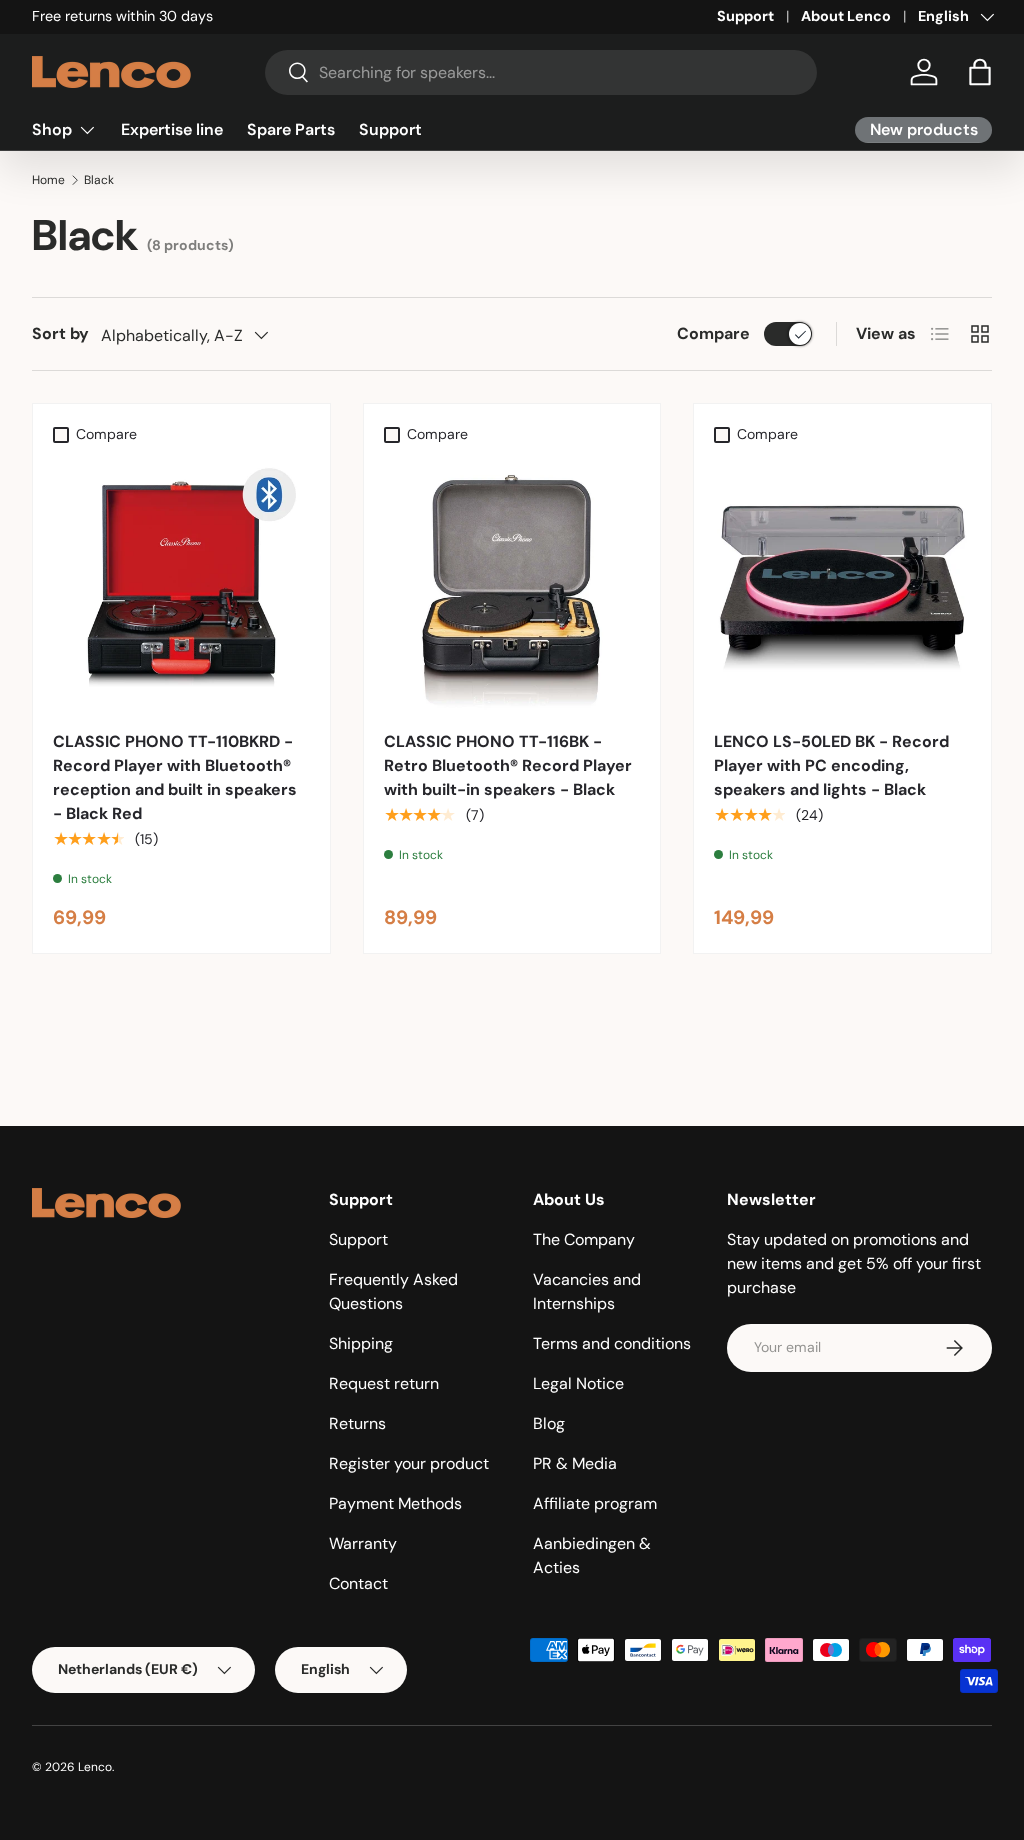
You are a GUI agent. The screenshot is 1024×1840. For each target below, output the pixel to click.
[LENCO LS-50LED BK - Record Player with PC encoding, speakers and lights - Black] (842, 581)
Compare (713, 333)
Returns (357, 1423)
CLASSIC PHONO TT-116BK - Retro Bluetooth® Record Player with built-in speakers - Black (508, 765)
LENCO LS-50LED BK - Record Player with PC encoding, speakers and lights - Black (831, 765)
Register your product (409, 1463)
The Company (584, 1239)
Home (48, 180)
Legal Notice (578, 1383)
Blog (549, 1423)
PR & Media (575, 1463)
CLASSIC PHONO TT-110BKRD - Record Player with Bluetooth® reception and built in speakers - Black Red (175, 777)
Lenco (95, 1767)
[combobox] (541, 72)
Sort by (60, 333)
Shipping (361, 1343)
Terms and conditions (612, 1343)
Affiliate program (595, 1503)
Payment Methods (395, 1503)
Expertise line (172, 129)
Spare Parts (291, 129)
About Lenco (846, 16)
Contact (358, 1583)
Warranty (363, 1543)
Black (99, 180)
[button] (980, 72)
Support (745, 16)
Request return (384, 1383)
